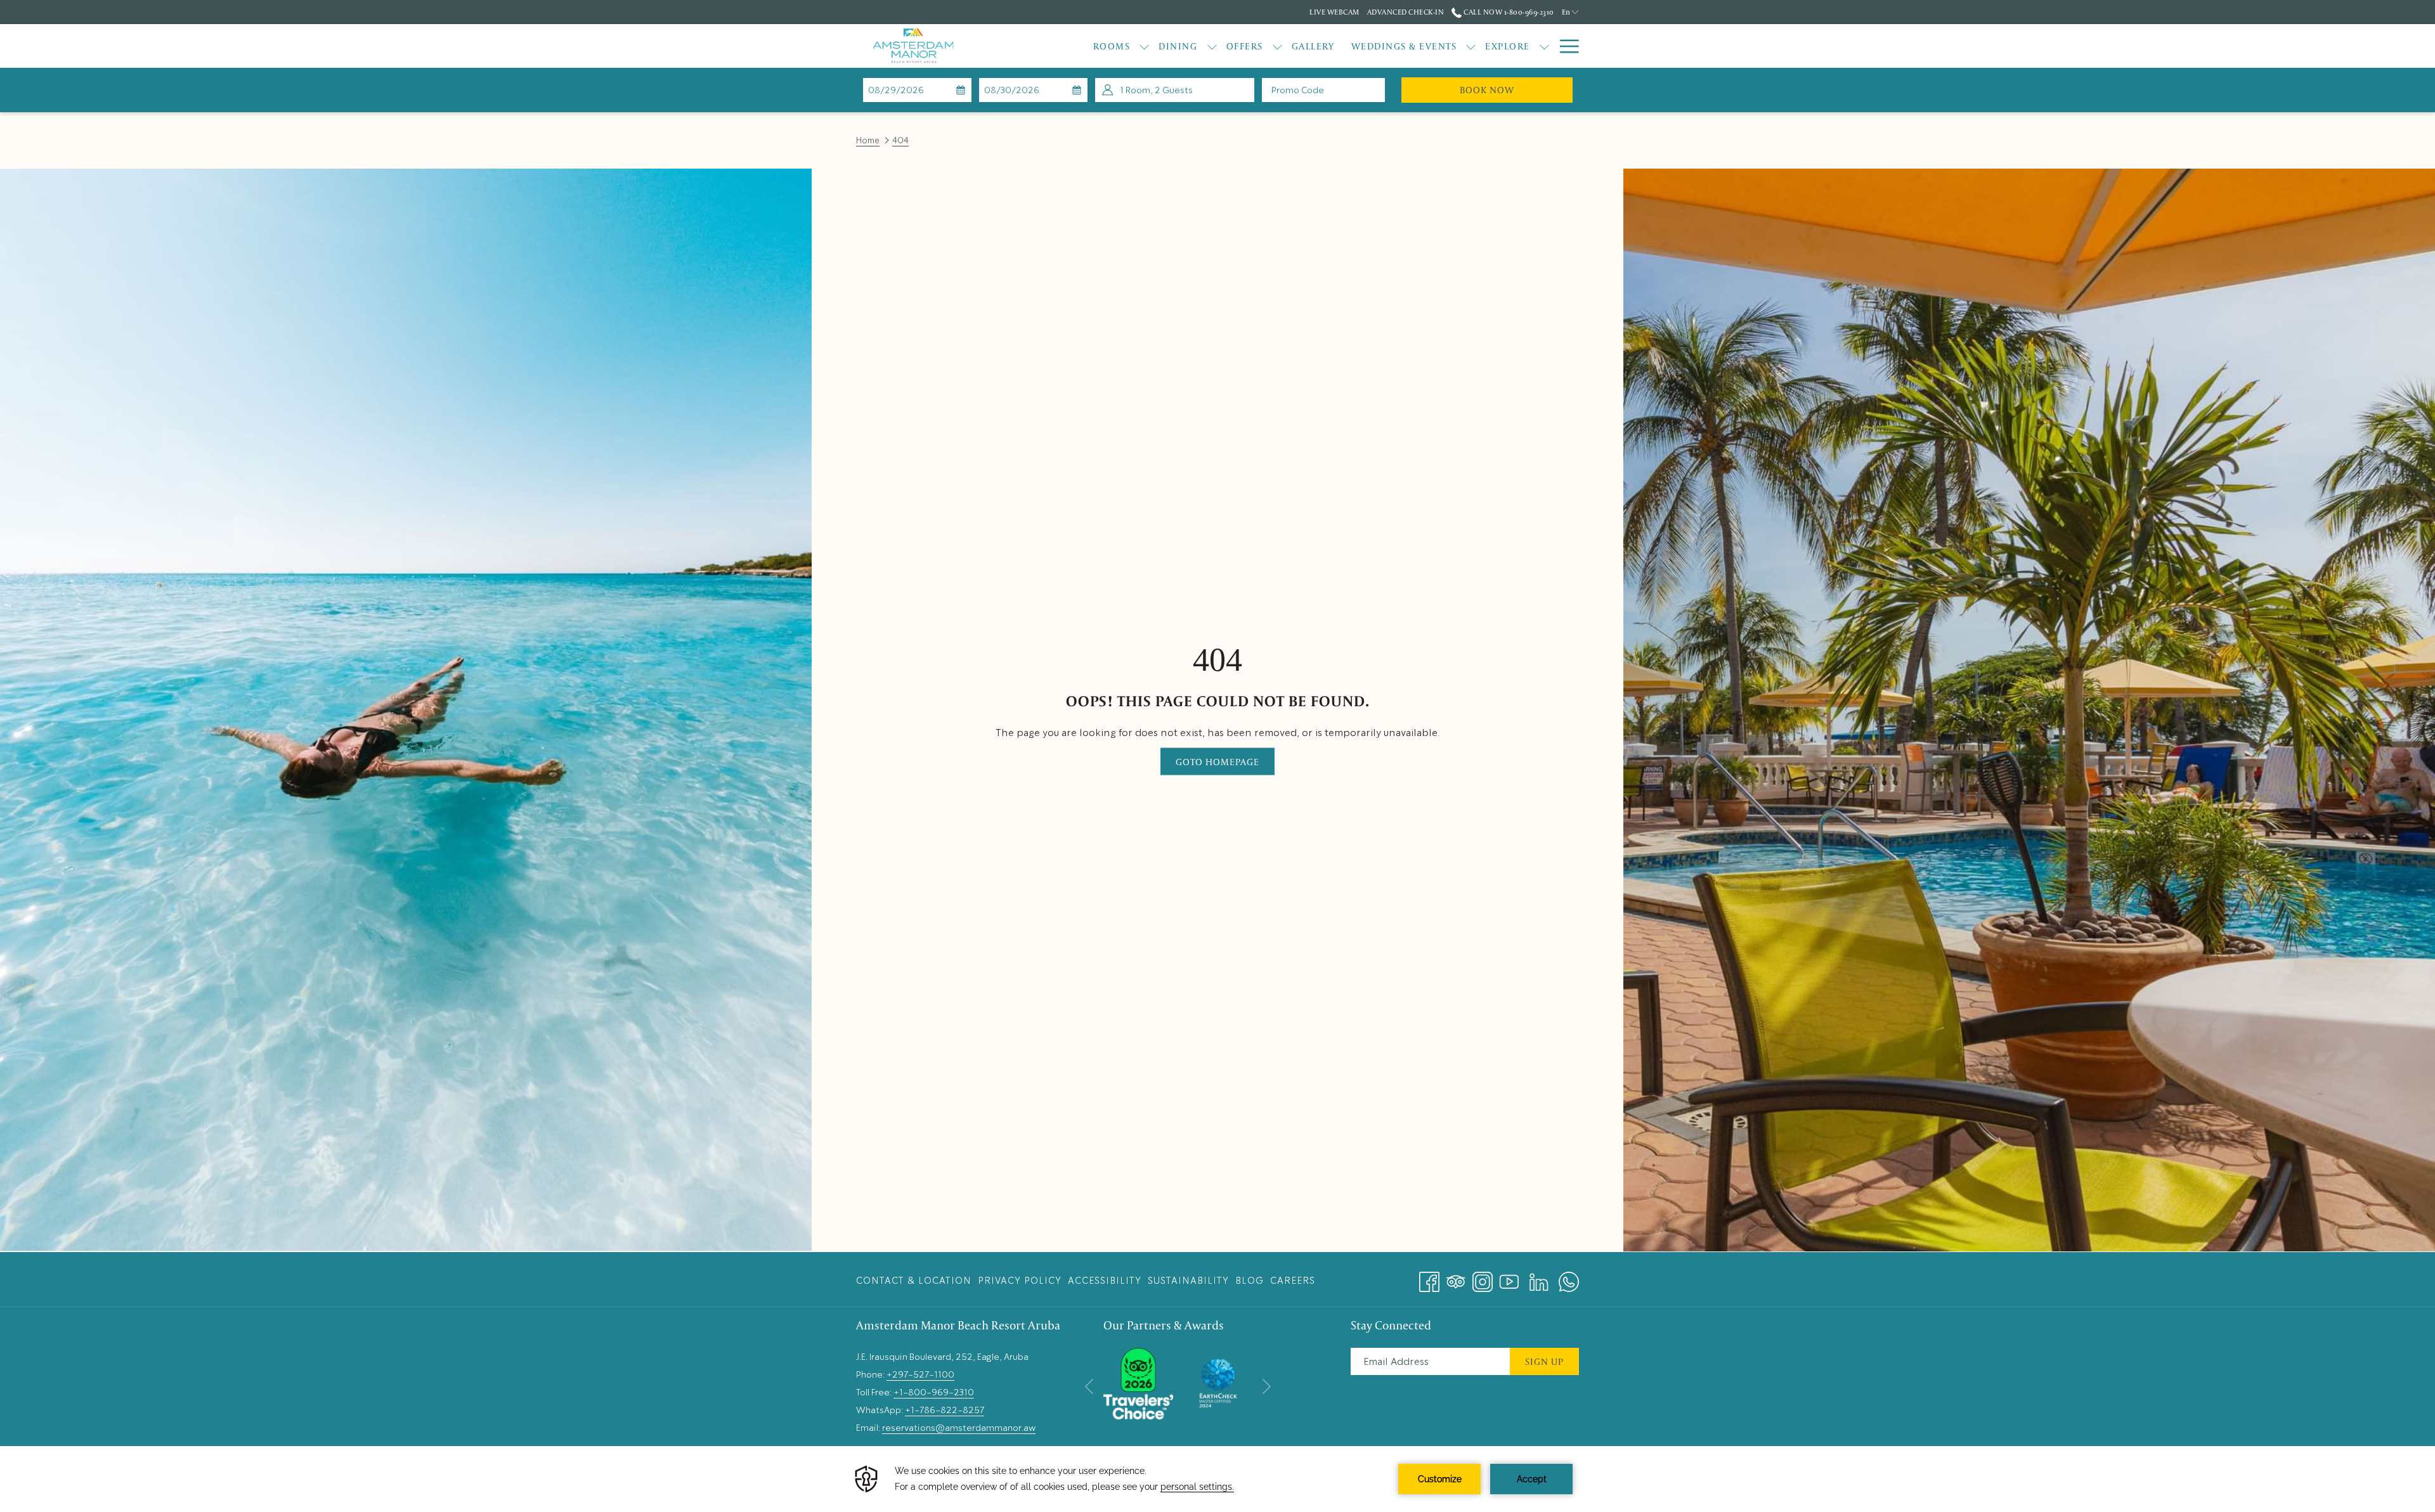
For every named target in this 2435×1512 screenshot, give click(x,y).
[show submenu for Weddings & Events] (1471, 46)
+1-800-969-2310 (934, 1392)
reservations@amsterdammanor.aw (959, 1428)
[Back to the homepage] (913, 46)
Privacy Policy (1020, 1281)
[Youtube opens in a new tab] (1509, 1277)
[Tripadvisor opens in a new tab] (1456, 1277)
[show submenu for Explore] (1544, 46)
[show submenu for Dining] (1212, 46)
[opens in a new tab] (1138, 1381)
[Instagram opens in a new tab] (1483, 1277)
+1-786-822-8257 (945, 1410)
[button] (918, 90)
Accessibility (1105, 1281)
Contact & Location (914, 1281)
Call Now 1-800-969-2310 (1508, 12)
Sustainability (1188, 1281)
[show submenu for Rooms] (1144, 46)
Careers (1293, 1281)
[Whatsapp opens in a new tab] (1569, 1277)
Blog (1250, 1281)
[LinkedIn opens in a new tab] (1539, 1277)
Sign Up (1544, 1361)
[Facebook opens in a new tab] (1429, 1277)
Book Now (1516, 89)
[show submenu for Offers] (1277, 46)
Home (868, 140)
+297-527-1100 (920, 1374)
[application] (1217, 1479)
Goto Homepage (1217, 762)
